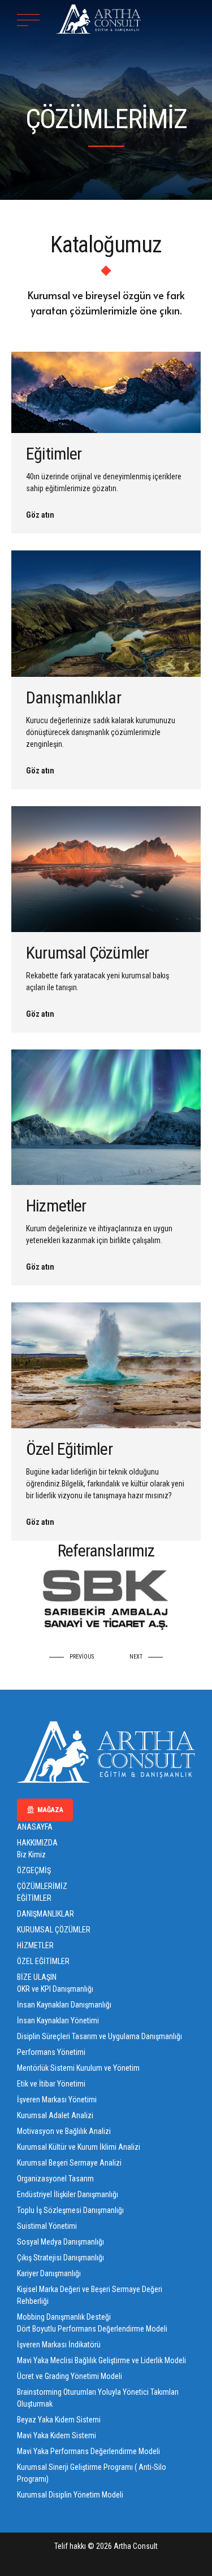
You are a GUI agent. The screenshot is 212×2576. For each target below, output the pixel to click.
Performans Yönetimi (51, 2052)
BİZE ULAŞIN (37, 1977)
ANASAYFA (35, 1827)
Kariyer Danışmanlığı (49, 2273)
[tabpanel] (106, 1598)
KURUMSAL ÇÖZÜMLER (54, 1930)
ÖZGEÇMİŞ (34, 1870)
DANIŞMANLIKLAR (46, 1914)
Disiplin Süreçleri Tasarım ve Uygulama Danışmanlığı (99, 2036)
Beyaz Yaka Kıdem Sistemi (59, 2420)
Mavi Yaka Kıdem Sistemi (57, 2435)
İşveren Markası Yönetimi (57, 2100)
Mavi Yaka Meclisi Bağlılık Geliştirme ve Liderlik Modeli (101, 2360)
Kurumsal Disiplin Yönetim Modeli (70, 2495)
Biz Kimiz (31, 1855)
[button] (74, 1657)
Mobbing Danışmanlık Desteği (64, 2317)
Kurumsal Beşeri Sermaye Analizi (69, 2163)
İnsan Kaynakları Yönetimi (58, 2020)
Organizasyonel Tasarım (55, 2179)
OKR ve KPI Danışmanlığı (55, 1989)
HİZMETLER (35, 1945)
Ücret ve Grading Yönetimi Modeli (70, 2376)
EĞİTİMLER (34, 1898)
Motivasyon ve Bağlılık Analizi (64, 2131)
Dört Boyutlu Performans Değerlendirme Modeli (92, 2329)
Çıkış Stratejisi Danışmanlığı (60, 2258)
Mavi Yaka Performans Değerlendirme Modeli (88, 2451)
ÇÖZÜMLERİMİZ (42, 1886)
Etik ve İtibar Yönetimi (51, 2084)
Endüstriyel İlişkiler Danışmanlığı (68, 2194)
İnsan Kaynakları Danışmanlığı (64, 2005)
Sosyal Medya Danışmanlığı (60, 2242)
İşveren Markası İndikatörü (59, 2345)
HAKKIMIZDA (37, 1843)
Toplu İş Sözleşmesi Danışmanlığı (70, 2210)
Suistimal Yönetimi (47, 2226)
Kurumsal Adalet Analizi (55, 2115)
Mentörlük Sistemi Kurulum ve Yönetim (78, 2068)
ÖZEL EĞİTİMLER (43, 1961)
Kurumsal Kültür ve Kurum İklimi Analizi (79, 2147)
